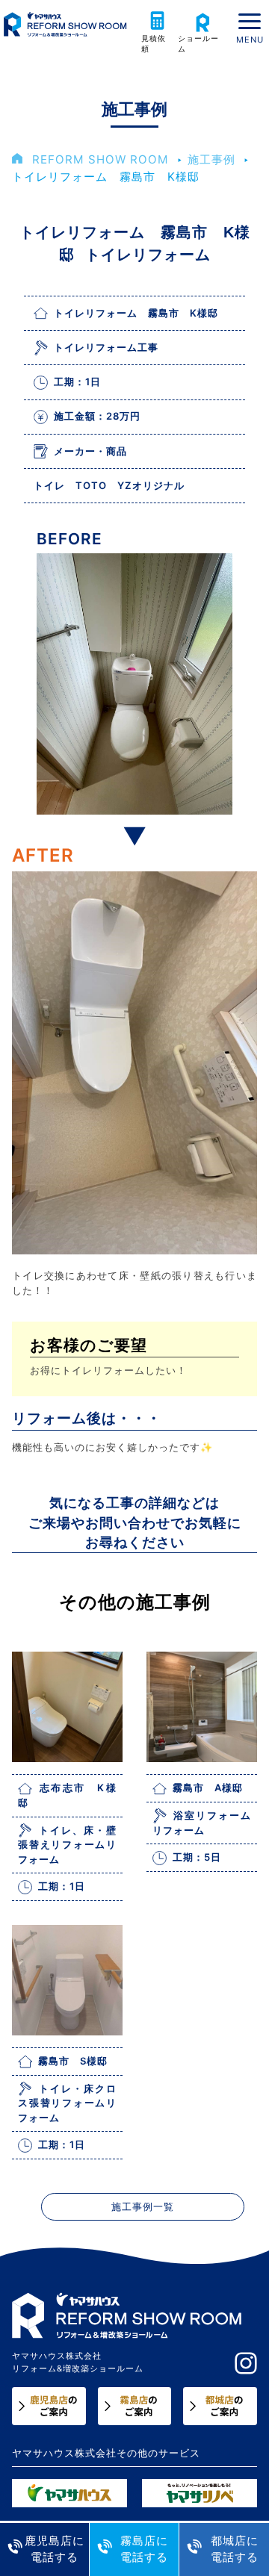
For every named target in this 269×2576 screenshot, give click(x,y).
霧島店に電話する (144, 2549)
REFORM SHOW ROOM (101, 159)
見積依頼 (154, 44)
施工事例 (211, 159)
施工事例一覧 (143, 2207)
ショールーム (198, 44)
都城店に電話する (235, 2549)
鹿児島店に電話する (55, 2549)
